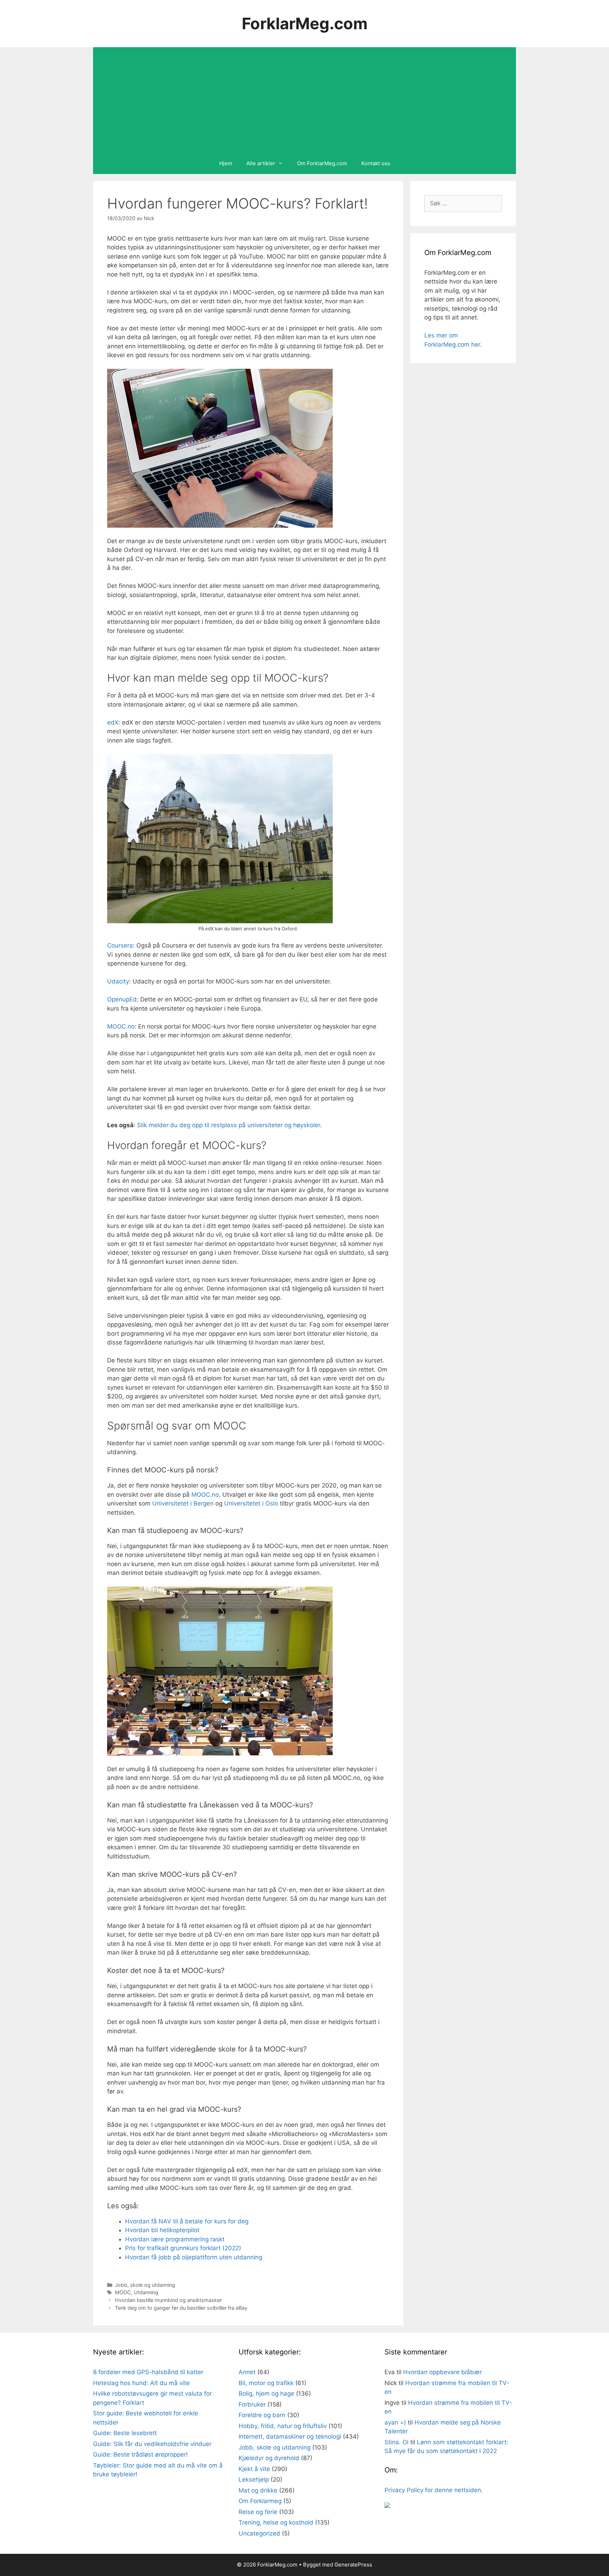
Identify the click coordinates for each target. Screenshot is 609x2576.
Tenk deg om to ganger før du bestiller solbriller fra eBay (181, 2308)
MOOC (123, 2292)
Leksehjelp (254, 2479)
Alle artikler (261, 163)
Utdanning (146, 2292)
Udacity (118, 981)
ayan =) (395, 2422)
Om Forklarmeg (260, 2501)
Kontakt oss (376, 163)
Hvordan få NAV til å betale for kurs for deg (187, 2221)
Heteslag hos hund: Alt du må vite (141, 2383)
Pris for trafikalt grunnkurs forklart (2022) (183, 2248)
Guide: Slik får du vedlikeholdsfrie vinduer (152, 2444)
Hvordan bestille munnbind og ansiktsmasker (168, 2300)
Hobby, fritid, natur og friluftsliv (283, 2426)
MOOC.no (121, 1026)
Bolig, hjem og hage (266, 2394)
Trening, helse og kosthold (276, 2522)
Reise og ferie (258, 2512)
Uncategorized (259, 2533)
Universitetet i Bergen (183, 1503)
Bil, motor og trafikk (266, 2383)
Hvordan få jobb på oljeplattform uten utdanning (194, 2257)
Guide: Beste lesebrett (125, 2433)
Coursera (120, 945)
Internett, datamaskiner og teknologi (290, 2437)
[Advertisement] (304, 100)
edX (113, 722)
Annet (247, 2372)
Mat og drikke (258, 2490)
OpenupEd (122, 999)
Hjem (226, 163)
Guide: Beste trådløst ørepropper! (140, 2454)
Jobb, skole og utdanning (145, 2285)
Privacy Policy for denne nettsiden (433, 2490)
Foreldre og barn (262, 2415)
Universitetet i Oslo (251, 1503)
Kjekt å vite (254, 2469)
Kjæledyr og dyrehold (269, 2458)
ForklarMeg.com (305, 23)
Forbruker (252, 2404)
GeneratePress (353, 2565)
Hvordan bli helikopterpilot (162, 2230)
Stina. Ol (396, 2442)
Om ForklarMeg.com (322, 163)
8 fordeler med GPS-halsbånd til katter (148, 2372)
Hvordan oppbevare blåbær (442, 2372)
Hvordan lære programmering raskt (175, 2239)
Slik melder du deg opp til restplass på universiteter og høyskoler (229, 1125)
